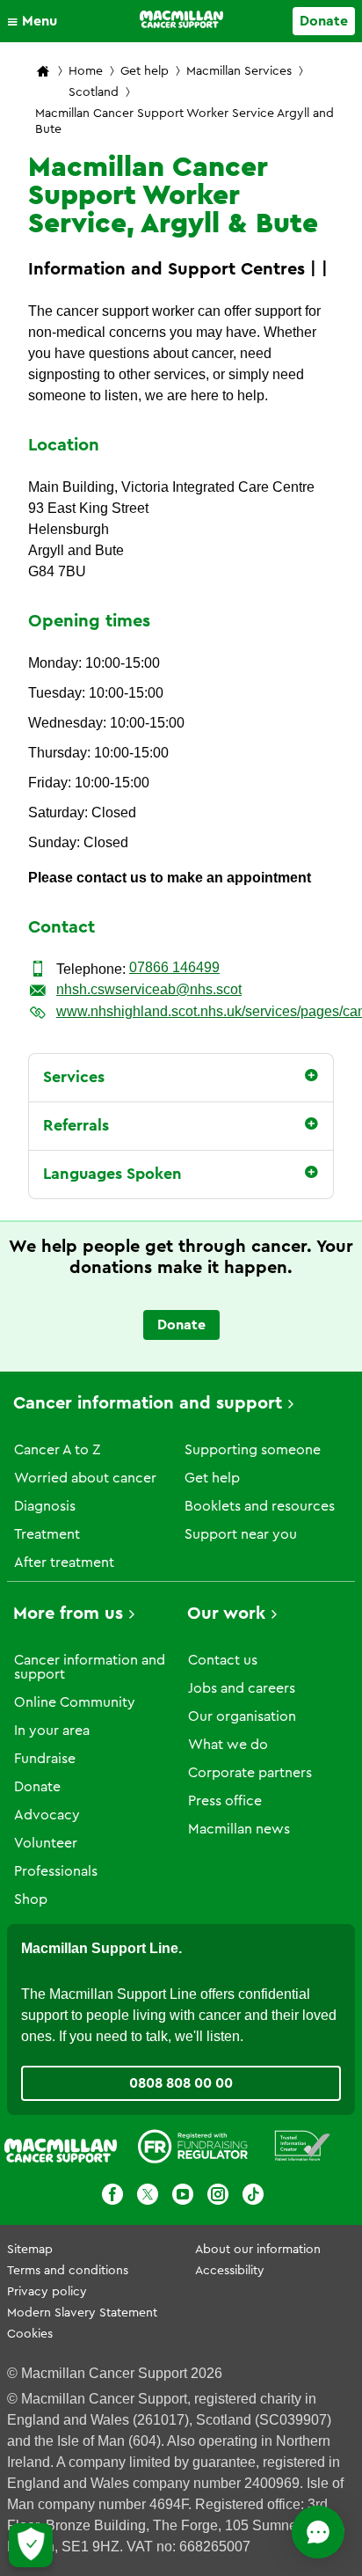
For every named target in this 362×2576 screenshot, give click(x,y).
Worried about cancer (85, 1478)
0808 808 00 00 (181, 2083)
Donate (324, 21)
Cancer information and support (148, 1403)
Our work (226, 1614)
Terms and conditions (68, 2271)
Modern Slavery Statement (82, 2313)
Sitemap (30, 2250)
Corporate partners (250, 1773)
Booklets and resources (260, 1506)
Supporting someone (253, 1450)
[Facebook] (112, 2197)
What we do (228, 1745)
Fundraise (45, 1759)
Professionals (56, 1871)
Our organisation (242, 1716)
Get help (145, 71)
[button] (36, 21)
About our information (258, 2250)
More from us (68, 1614)
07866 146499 (174, 967)
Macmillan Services (239, 71)
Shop (31, 1899)
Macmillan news (239, 1829)
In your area (52, 1731)
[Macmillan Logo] (181, 19)
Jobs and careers (242, 1688)
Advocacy (47, 1815)
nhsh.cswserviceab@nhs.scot (149, 989)
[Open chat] (318, 2532)
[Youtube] (183, 2197)
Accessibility (230, 2271)
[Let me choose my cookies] (31, 2545)
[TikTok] (253, 2197)
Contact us (223, 1660)
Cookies (30, 2334)
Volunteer (46, 1843)
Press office (225, 1801)
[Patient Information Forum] (303, 2149)
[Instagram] (218, 2197)
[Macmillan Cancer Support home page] (43, 73)
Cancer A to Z (57, 1450)
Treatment (47, 1534)
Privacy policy (47, 2292)
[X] (148, 2197)
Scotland (94, 92)
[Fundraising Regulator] (193, 2149)
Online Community (75, 1702)
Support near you (241, 1534)
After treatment (64, 1562)
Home (86, 71)
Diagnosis (45, 1506)
